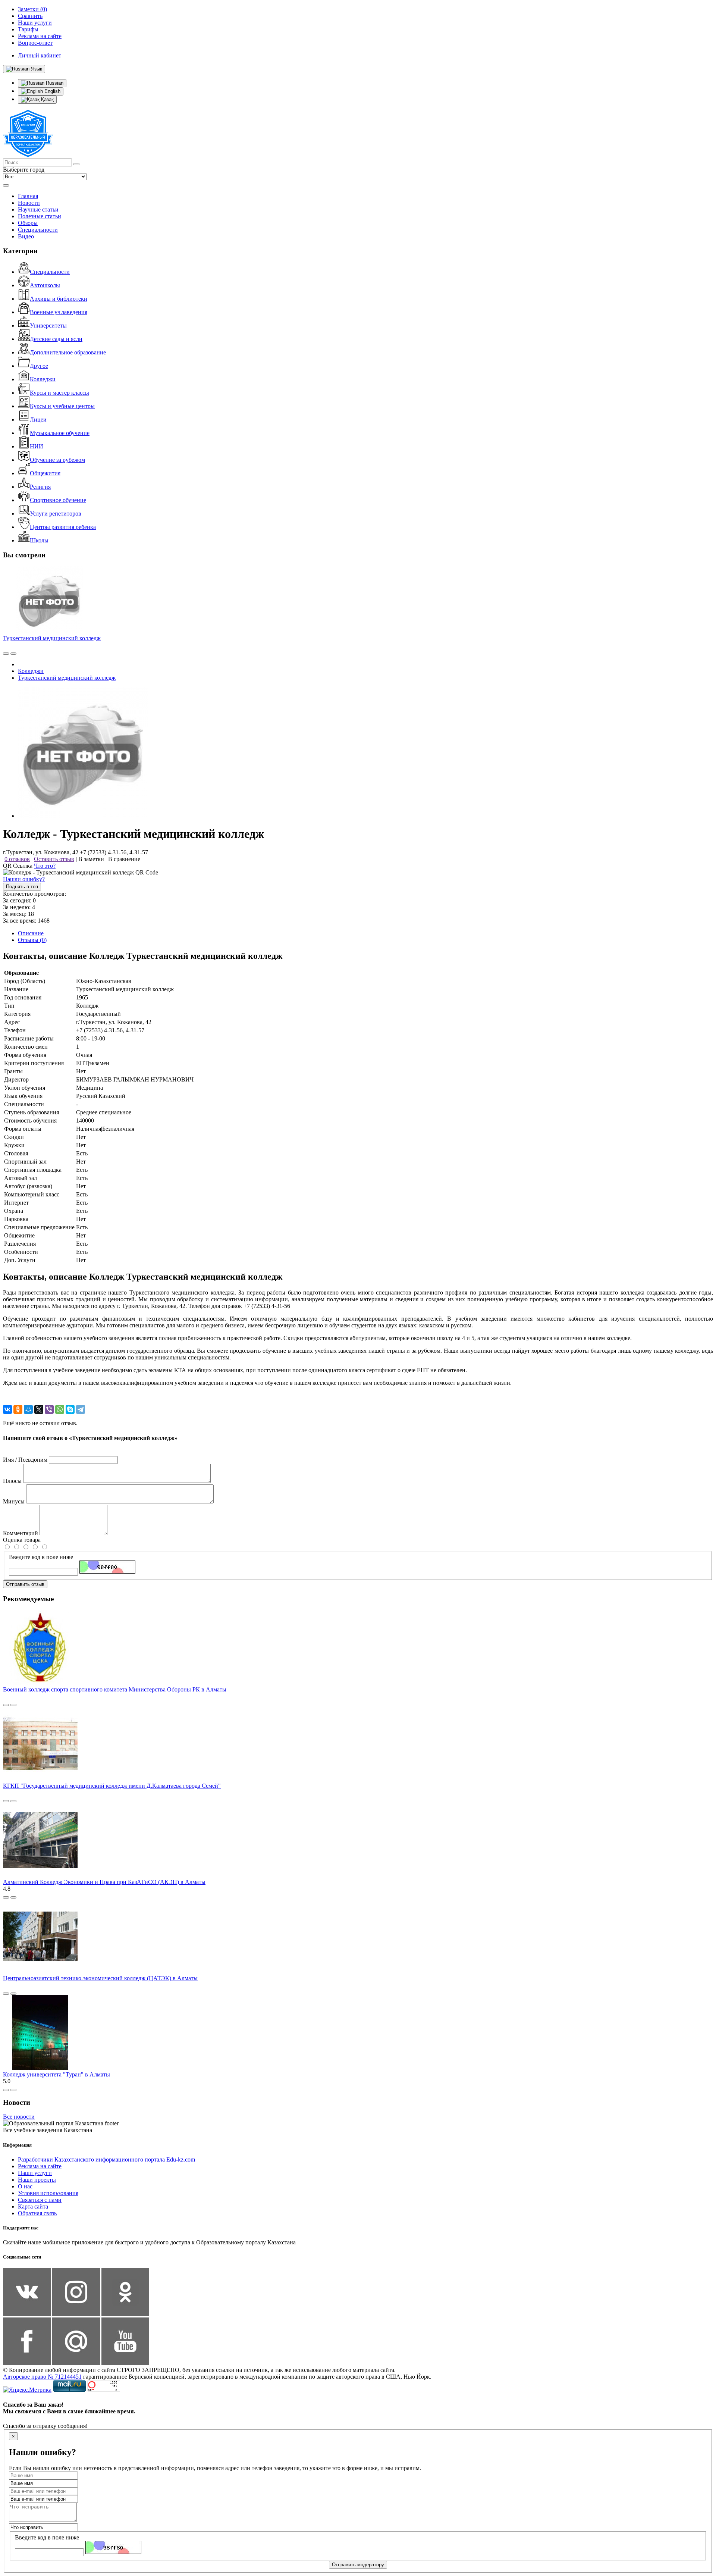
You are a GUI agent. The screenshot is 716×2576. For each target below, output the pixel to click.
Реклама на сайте (40, 2166)
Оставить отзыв (54, 859)
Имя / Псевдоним (25, 1460)
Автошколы (45, 285)
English (52, 91)
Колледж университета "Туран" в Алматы (56, 2074)
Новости (29, 203)
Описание (31, 933)
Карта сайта (33, 2206)
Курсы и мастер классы (59, 393)
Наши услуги (35, 2173)
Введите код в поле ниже (41, 1557)
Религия (40, 487)
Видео (26, 236)
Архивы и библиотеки (59, 299)
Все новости (19, 2117)
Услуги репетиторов (56, 514)
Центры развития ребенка (63, 527)
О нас (25, 2186)
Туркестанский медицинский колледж (52, 638)
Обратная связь (37, 2213)
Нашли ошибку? (24, 879)
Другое (39, 366)
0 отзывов (17, 859)
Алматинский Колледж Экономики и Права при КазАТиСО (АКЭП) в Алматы (104, 1882)
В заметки (91, 859)
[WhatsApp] (60, 1409)
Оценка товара (22, 1540)
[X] (39, 1409)
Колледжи (43, 379)
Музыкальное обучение (60, 433)
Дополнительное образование (68, 352)
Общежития (45, 473)
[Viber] (49, 1409)
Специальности (38, 230)
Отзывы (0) (32, 940)
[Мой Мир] (28, 1409)
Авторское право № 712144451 (42, 2377)
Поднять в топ (22, 887)
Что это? (45, 866)
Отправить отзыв (25, 1584)
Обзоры (28, 223)
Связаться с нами (40, 2200)
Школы (39, 540)
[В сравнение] (6, 654)
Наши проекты (37, 2180)
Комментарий (21, 1533)
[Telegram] (81, 1409)
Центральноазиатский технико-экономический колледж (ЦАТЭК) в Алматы (100, 1978)
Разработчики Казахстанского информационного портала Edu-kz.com (106, 2159)
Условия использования (48, 2193)
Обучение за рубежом (57, 460)
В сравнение (124, 859)
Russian (54, 83)
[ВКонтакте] (7, 1409)
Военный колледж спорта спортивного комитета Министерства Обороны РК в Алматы (115, 1689)
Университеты (48, 325)
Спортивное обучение (58, 500)
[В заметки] (13, 654)
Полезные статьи (40, 216)
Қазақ (47, 99)
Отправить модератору (358, 2565)
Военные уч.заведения (59, 312)
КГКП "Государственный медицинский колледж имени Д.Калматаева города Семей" (112, 1786)
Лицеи (38, 420)
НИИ (37, 446)
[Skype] (70, 1409)
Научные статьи (38, 209)
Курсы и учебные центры (62, 406)
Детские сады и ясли (56, 339)
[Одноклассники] (18, 1409)
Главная (28, 196)
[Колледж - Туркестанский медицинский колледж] (83, 816)
